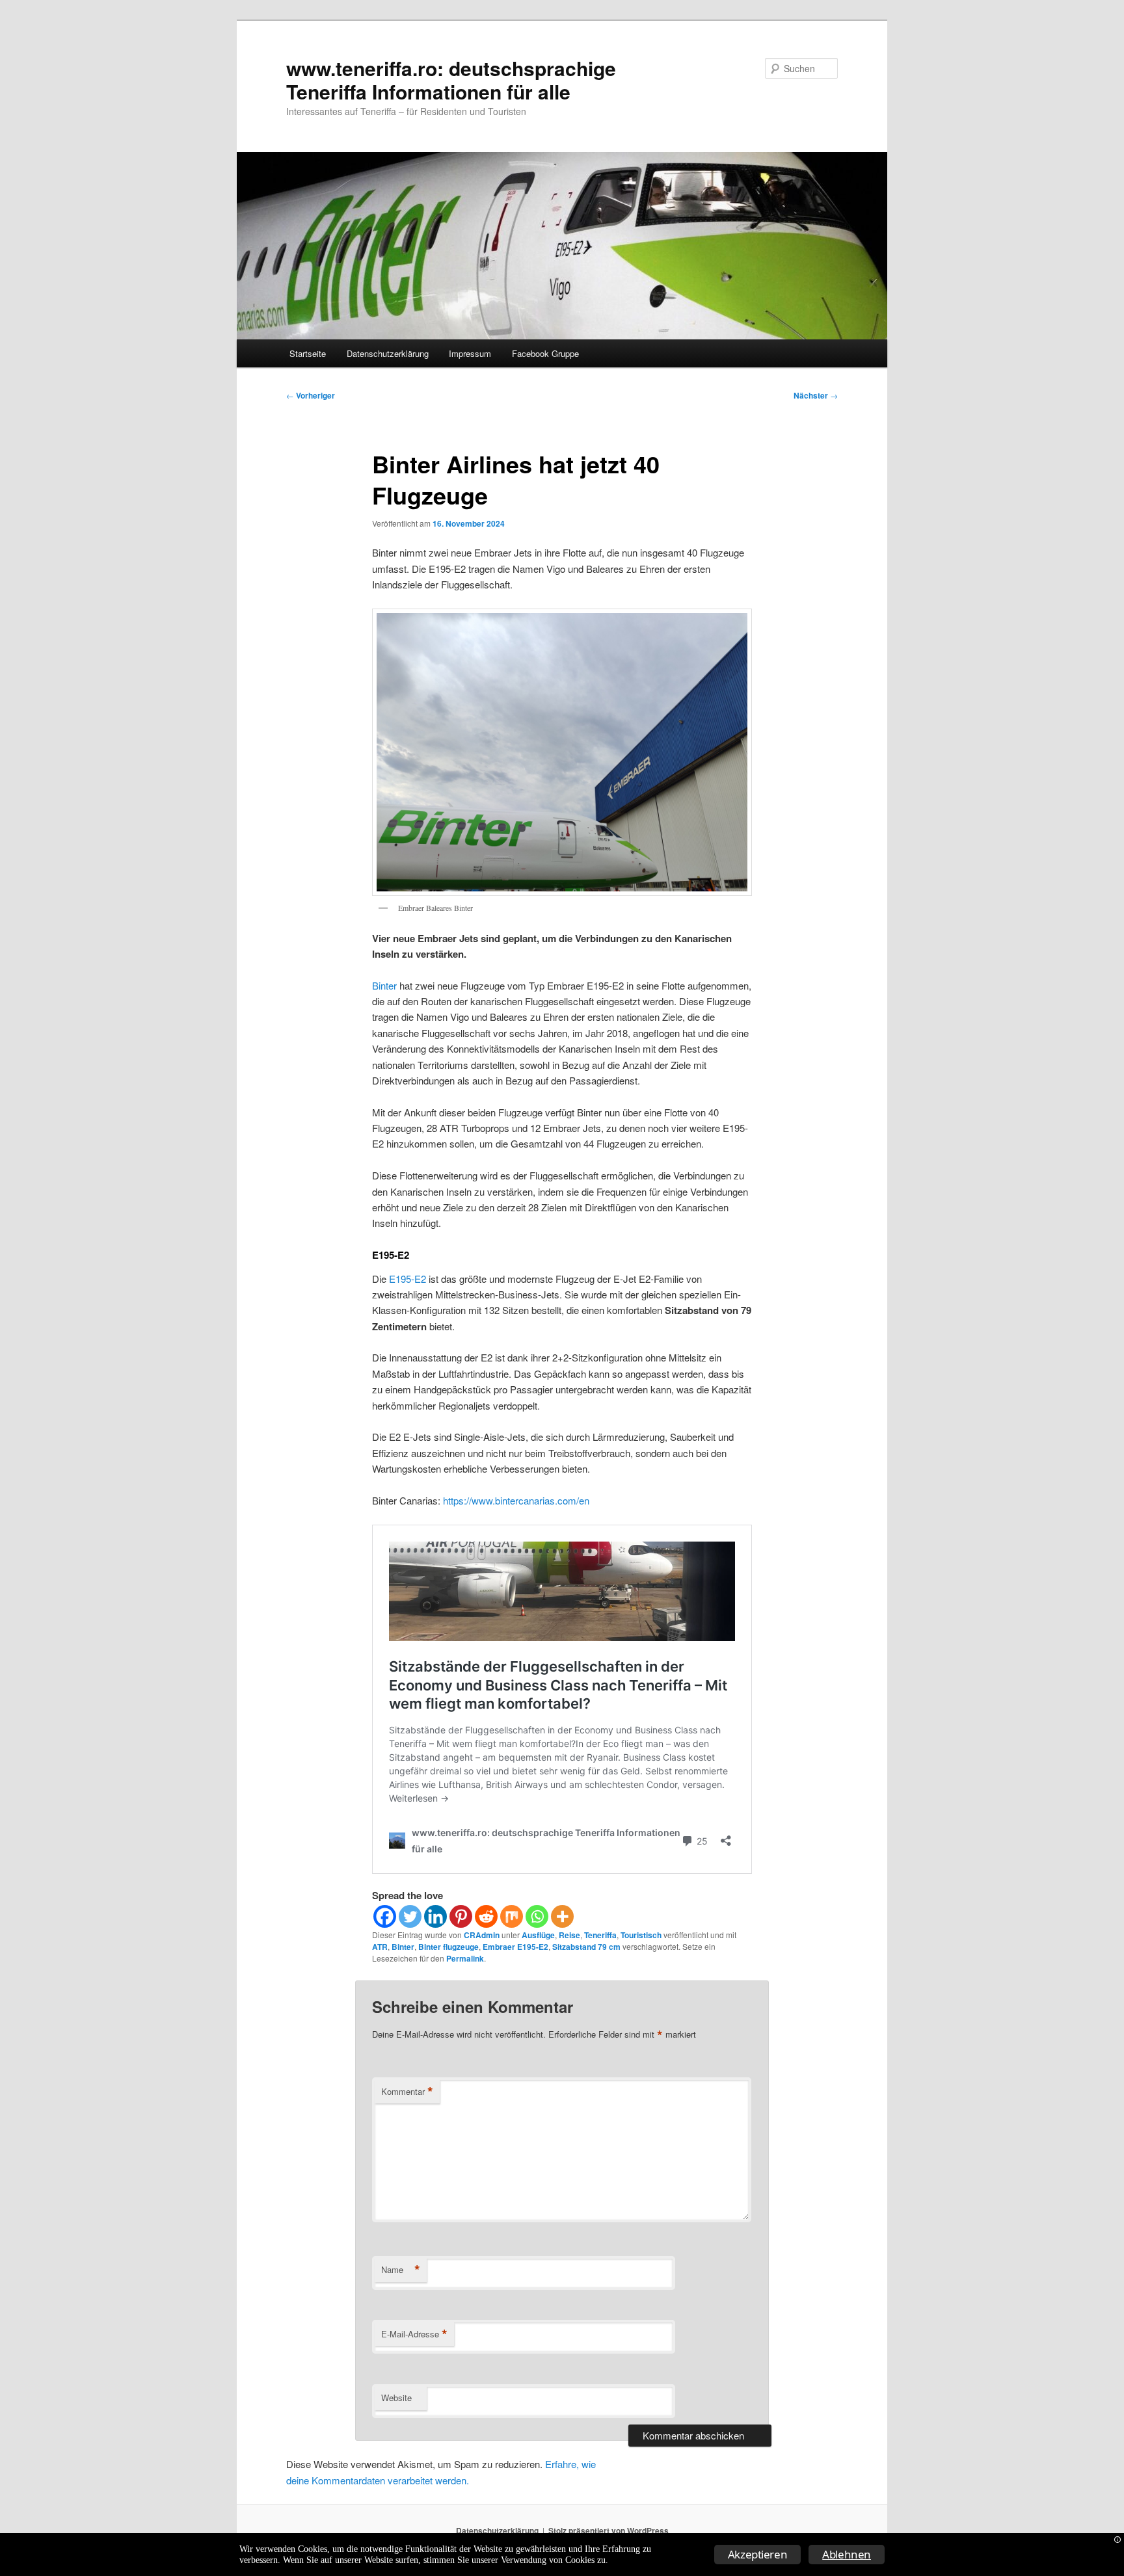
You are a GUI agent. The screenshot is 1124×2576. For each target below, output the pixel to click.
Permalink (465, 1958)
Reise (569, 1935)
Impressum (470, 353)
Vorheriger (311, 395)
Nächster (816, 395)
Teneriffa (600, 1935)
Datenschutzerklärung (388, 353)
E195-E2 (408, 1279)
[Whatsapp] (537, 1916)
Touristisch (641, 1935)
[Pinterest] (461, 1916)
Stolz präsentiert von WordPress (609, 2530)
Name (401, 2270)
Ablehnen (847, 2554)
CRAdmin (482, 1935)
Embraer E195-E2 (515, 1947)
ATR (380, 1947)
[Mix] (512, 1916)
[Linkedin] (435, 1916)
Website (396, 2398)
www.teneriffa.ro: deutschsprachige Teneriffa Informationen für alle (451, 80)
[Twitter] (410, 1916)
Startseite (308, 353)
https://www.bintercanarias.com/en (516, 1500)
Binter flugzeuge (448, 1947)
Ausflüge (538, 1935)
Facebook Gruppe (545, 353)
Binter (384, 985)
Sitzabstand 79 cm (586, 1947)
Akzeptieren (758, 2554)
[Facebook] (385, 1916)
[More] (562, 1916)
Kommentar (407, 2092)
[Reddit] (486, 1916)
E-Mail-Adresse (414, 2334)
